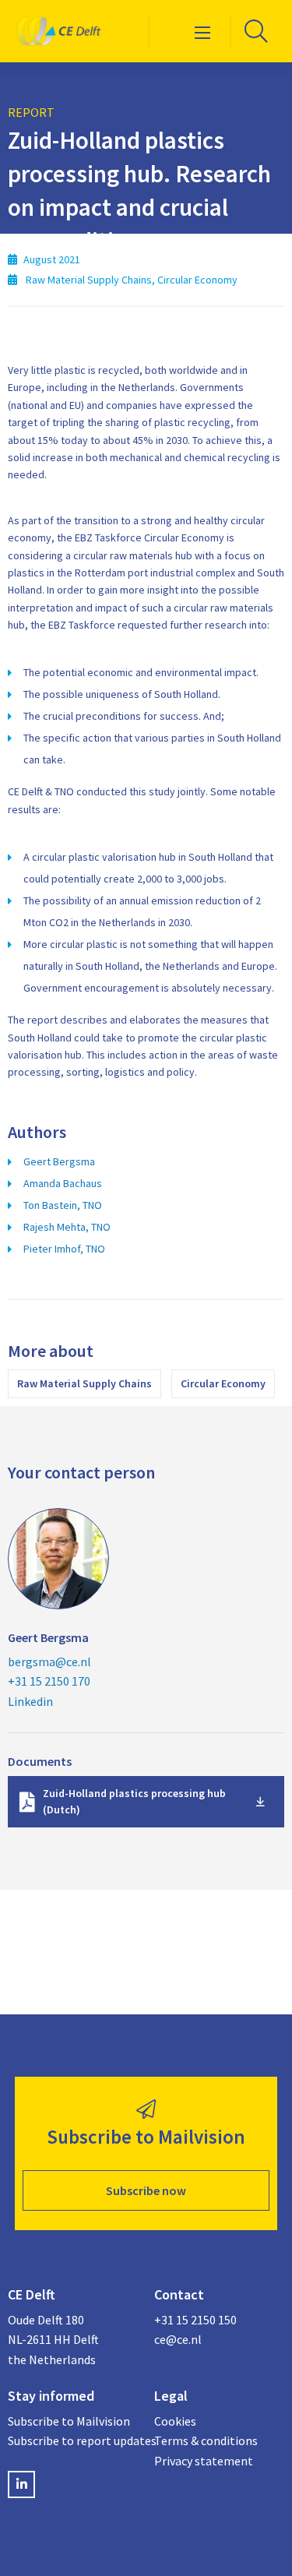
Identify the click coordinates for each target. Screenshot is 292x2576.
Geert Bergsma (59, 1161)
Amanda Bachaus (63, 1183)
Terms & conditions (206, 2440)
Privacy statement (204, 2461)
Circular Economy (223, 1383)
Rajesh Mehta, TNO (67, 1227)
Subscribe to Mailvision (69, 2421)
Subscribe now (146, 2190)
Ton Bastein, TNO (63, 1205)
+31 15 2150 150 (195, 2320)
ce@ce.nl (178, 2339)
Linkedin (30, 1701)
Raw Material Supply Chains (84, 1383)
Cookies (175, 2421)
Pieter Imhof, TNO (64, 1249)
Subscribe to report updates (73, 2440)
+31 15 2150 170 (49, 1681)
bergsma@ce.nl (49, 1662)
